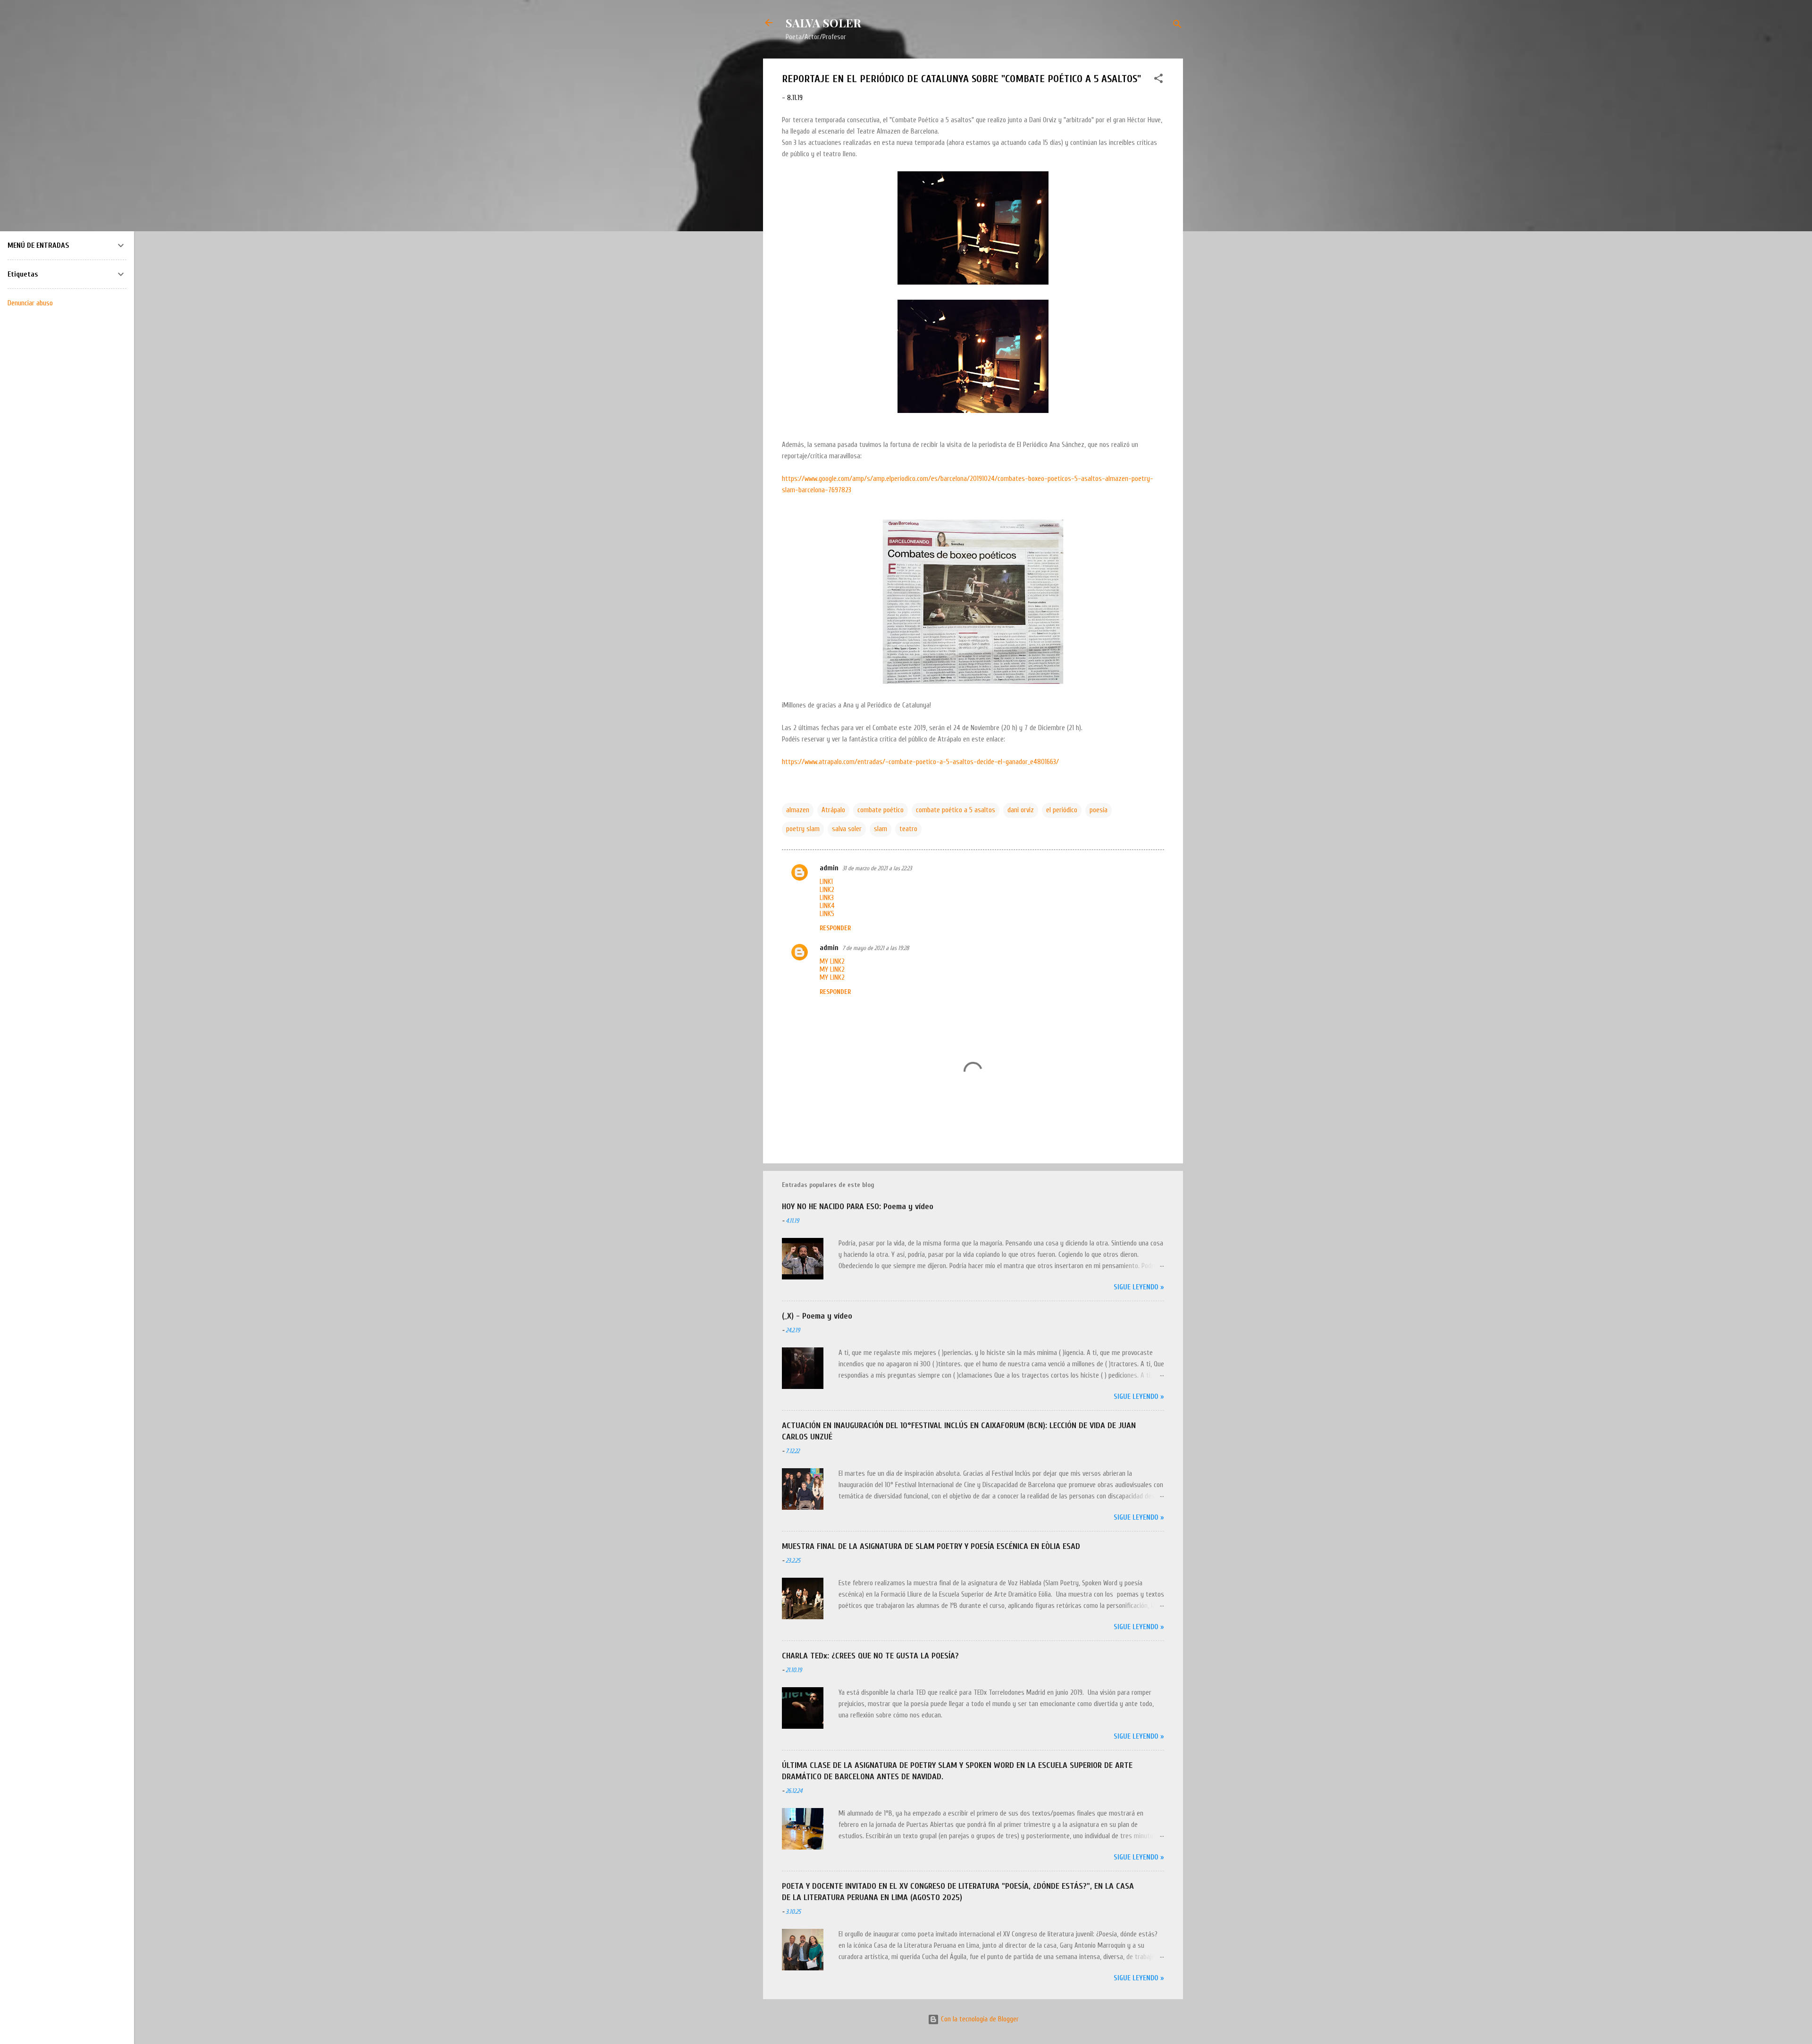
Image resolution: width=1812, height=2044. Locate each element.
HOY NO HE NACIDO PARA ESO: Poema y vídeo (858, 1207)
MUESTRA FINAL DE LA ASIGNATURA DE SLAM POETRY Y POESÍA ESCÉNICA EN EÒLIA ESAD (931, 1546)
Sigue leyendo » (1139, 1287)
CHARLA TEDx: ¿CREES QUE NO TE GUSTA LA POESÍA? (870, 1656)
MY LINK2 (832, 962)
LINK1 (826, 882)
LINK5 (827, 914)
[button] (1158, 80)
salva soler (847, 829)
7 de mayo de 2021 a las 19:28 (876, 948)
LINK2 (827, 890)
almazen (798, 810)
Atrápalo (833, 810)
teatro (908, 829)
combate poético (881, 810)
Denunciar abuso (30, 303)
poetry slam (803, 829)
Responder (835, 928)
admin (829, 868)
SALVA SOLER (823, 23)
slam (881, 829)
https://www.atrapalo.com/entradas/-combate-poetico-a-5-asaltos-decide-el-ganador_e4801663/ (920, 762)
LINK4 (827, 906)
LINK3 (827, 898)
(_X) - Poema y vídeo (817, 1316)
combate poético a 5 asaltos (956, 810)
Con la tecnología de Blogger (979, 2019)
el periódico (1062, 810)
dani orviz (1021, 810)
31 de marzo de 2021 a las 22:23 (877, 868)
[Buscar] (1177, 26)
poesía (1099, 810)
